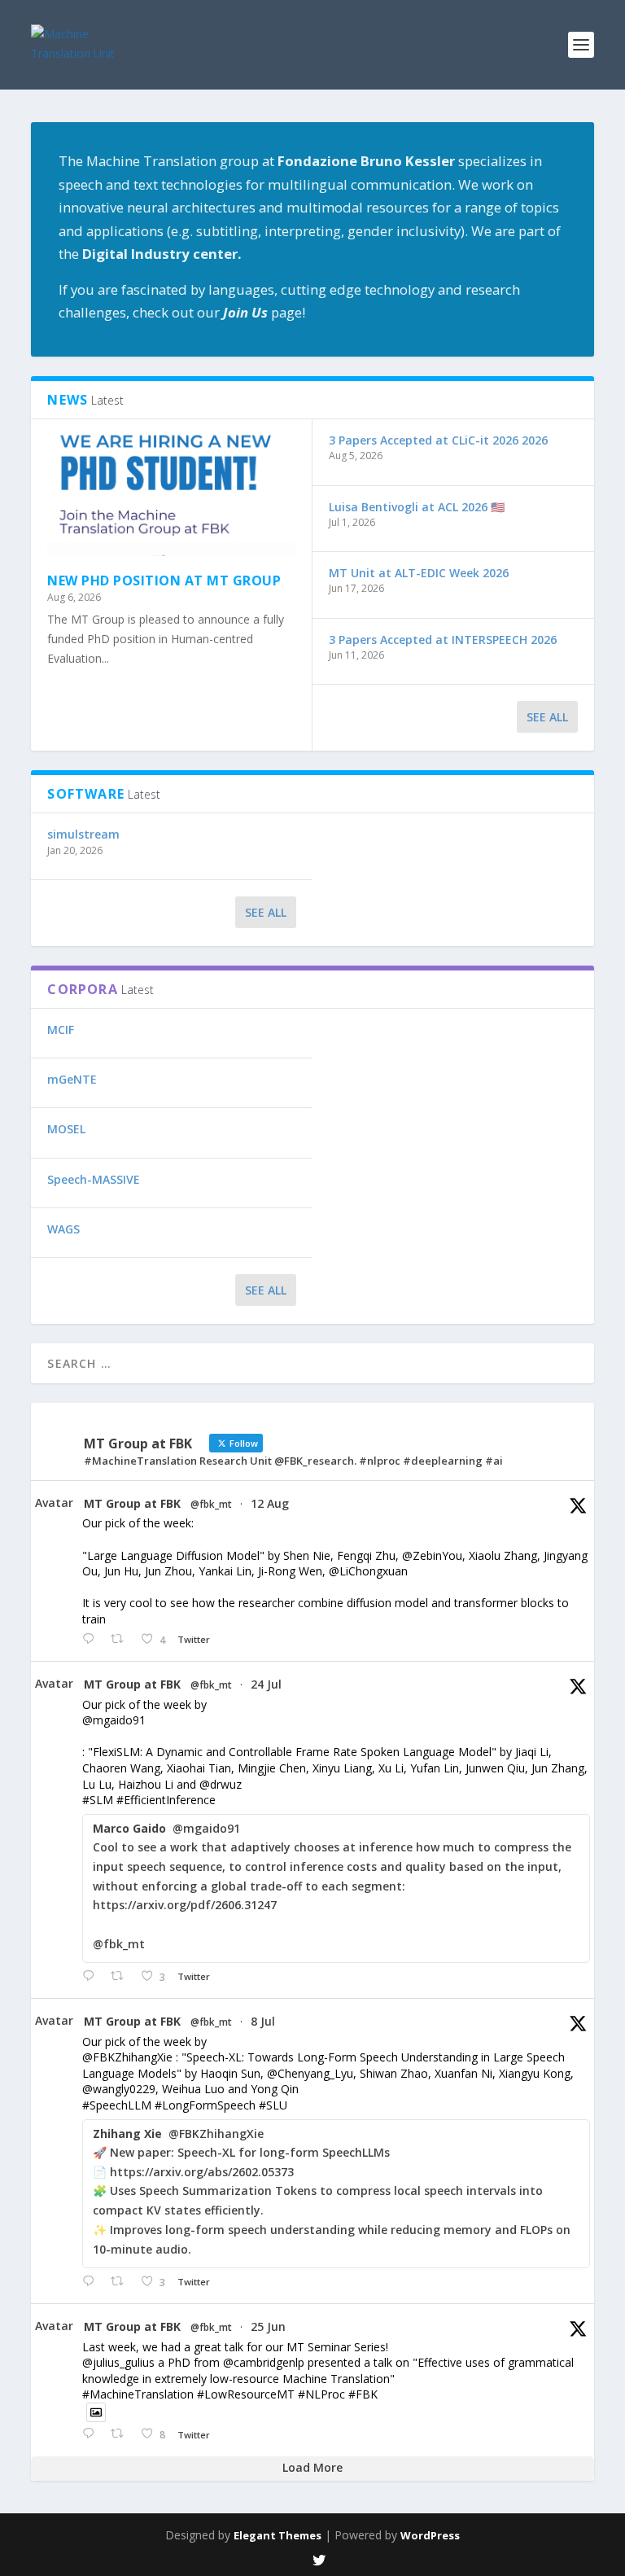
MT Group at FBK (132, 1504)
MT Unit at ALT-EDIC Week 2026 (419, 573)
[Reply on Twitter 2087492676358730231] (92, 1639)
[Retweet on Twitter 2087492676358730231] (122, 1639)
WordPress (430, 2535)
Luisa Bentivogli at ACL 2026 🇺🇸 (417, 507)
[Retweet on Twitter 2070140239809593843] (122, 2434)
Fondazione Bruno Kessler (366, 161)
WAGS (63, 1229)
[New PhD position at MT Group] (171, 495)
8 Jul (263, 2021)
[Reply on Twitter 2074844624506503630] (92, 2282)
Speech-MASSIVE (94, 1179)
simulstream (83, 834)
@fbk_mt (211, 1505)
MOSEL (66, 1129)
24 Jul (266, 1684)
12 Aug (270, 1503)
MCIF (61, 1030)
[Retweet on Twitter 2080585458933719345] (122, 1976)
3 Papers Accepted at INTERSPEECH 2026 (443, 640)
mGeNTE (72, 1079)
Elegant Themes (278, 2535)
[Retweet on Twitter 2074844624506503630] (122, 2282)
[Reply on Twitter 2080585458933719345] (92, 1976)
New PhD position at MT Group (164, 580)
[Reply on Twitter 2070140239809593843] (92, 2434)
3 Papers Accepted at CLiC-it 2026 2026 (438, 440)
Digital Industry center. (162, 254)
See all (266, 912)
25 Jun (268, 2326)
